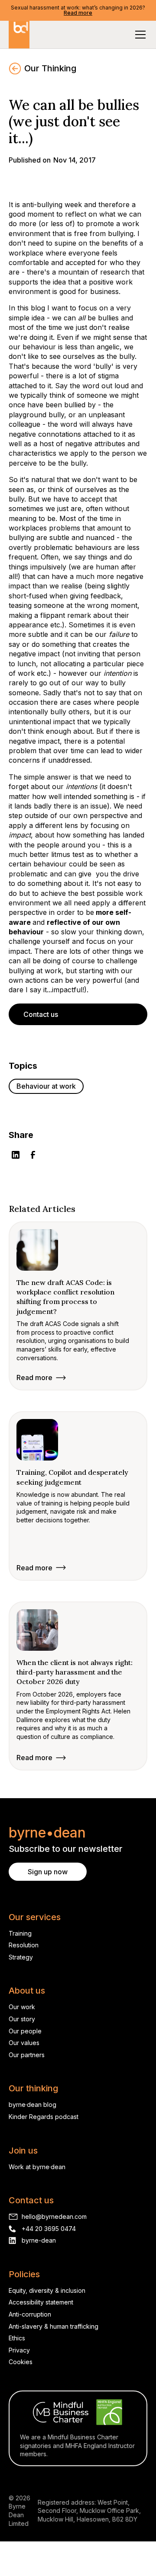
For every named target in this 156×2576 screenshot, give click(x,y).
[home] (19, 35)
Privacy (19, 2350)
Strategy (21, 1957)
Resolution (24, 1945)
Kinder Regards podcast (44, 2117)
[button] (139, 35)
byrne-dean (39, 2240)
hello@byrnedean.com (54, 2216)
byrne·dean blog (32, 2105)
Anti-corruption (30, 2314)
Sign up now (48, 1872)
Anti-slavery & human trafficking (54, 2326)
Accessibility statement (41, 2302)
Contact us (41, 1014)
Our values (24, 2043)
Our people (25, 2031)
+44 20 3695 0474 (49, 2229)
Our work (22, 2007)
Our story (22, 2019)
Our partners (27, 2055)
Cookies (21, 2362)
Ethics (17, 2338)
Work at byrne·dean (37, 2167)
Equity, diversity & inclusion (47, 2290)
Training (20, 1933)
